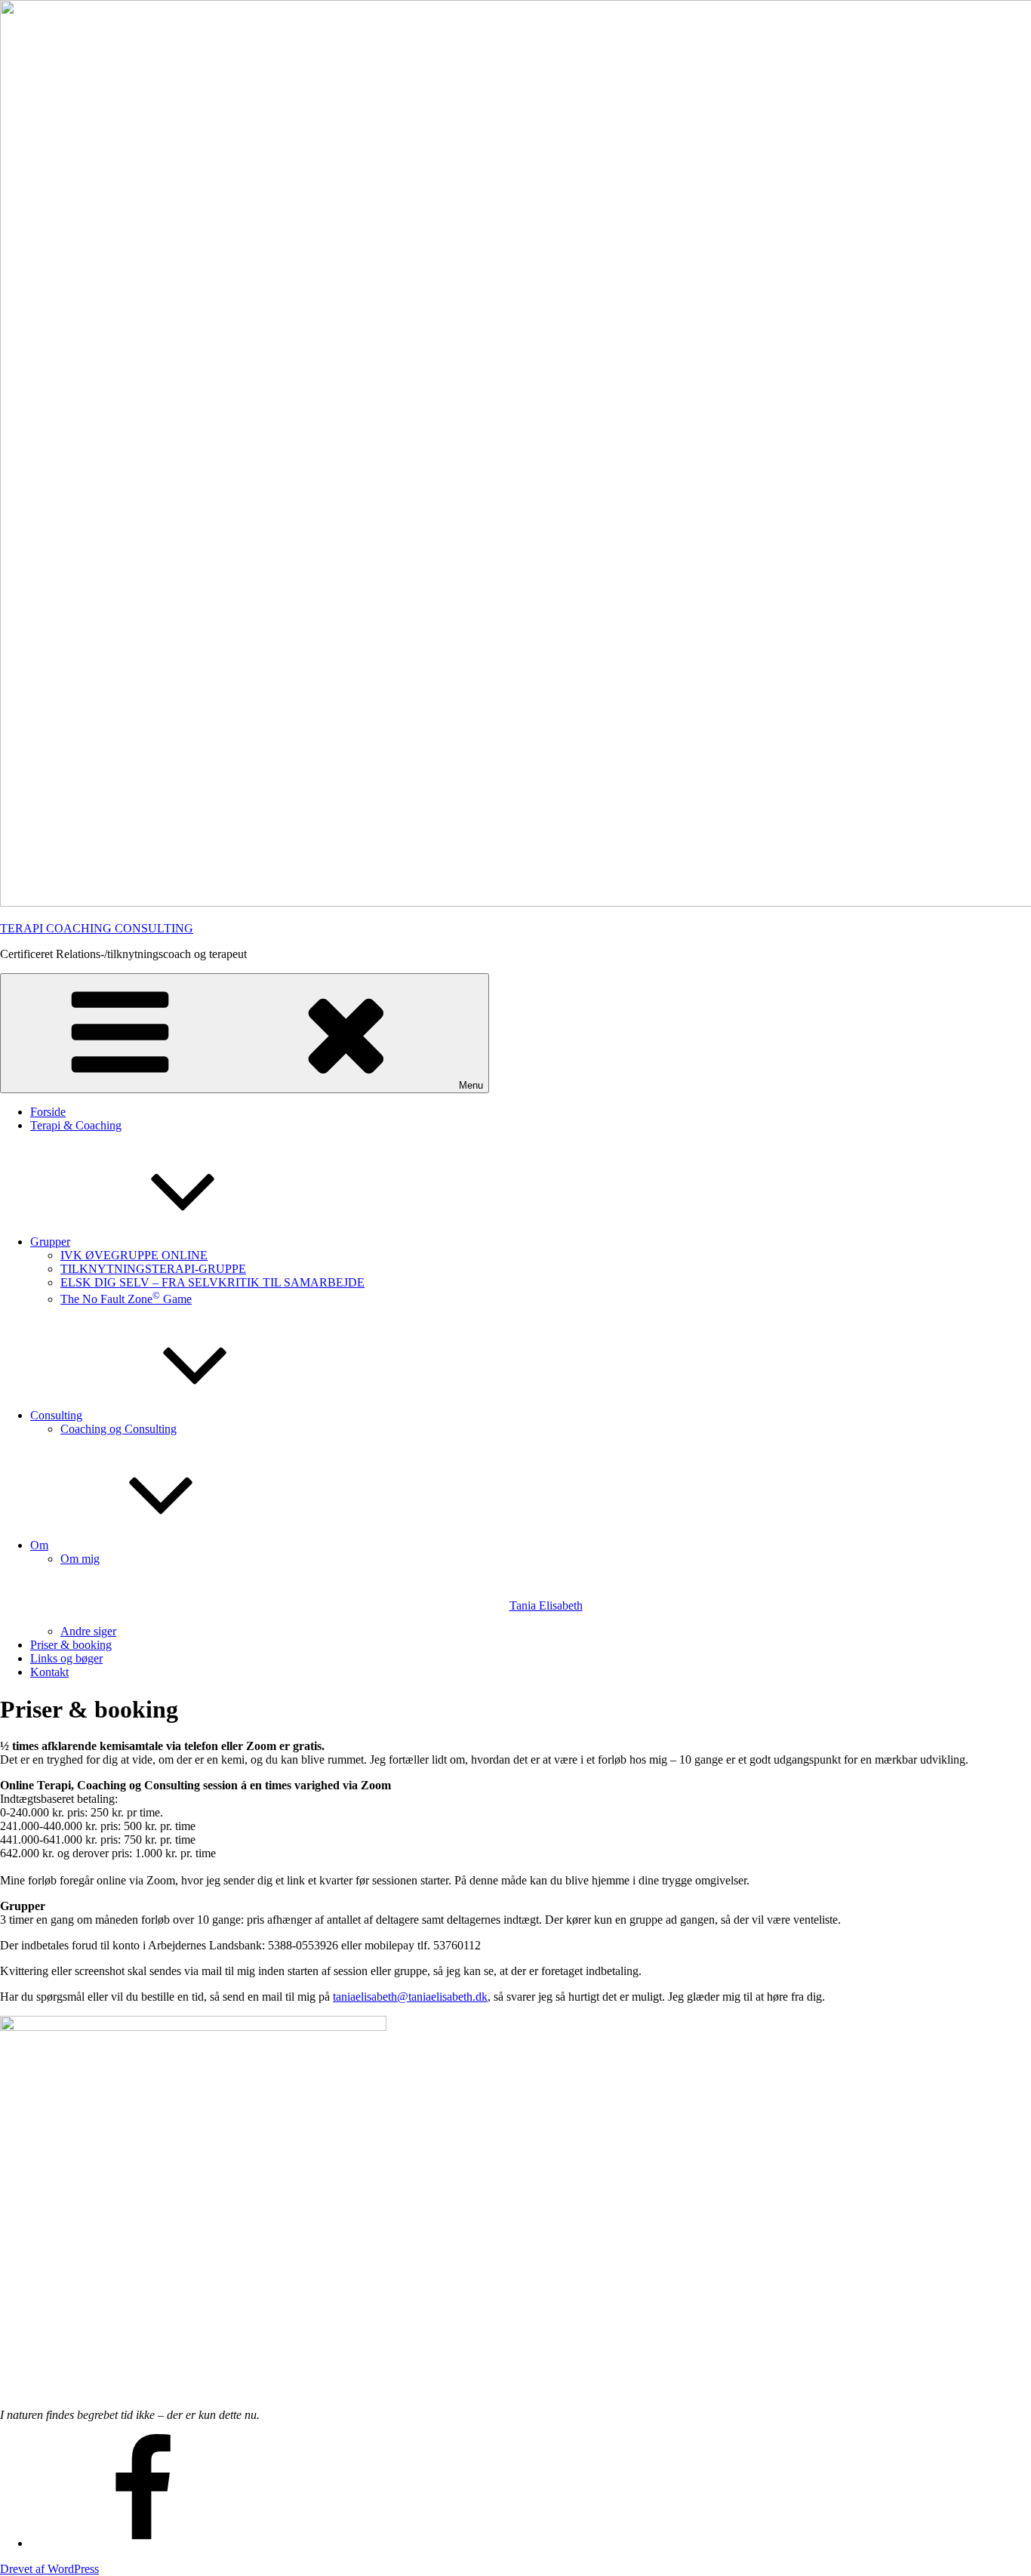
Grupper (50, 1242)
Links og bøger (66, 1658)
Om (39, 1545)
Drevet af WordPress (49, 2569)
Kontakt (49, 1672)
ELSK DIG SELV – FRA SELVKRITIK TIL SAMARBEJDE (212, 1282)
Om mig (322, 1582)
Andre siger (88, 1631)
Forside (48, 1112)
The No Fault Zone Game (126, 1299)
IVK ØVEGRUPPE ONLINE (134, 1255)
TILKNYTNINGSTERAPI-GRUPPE (153, 1269)
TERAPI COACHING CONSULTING (97, 928)
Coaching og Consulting (118, 1429)
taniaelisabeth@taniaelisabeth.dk (410, 1997)
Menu (471, 1085)
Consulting (56, 1415)
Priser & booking (71, 1645)
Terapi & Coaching (76, 1125)
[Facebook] (143, 2543)
